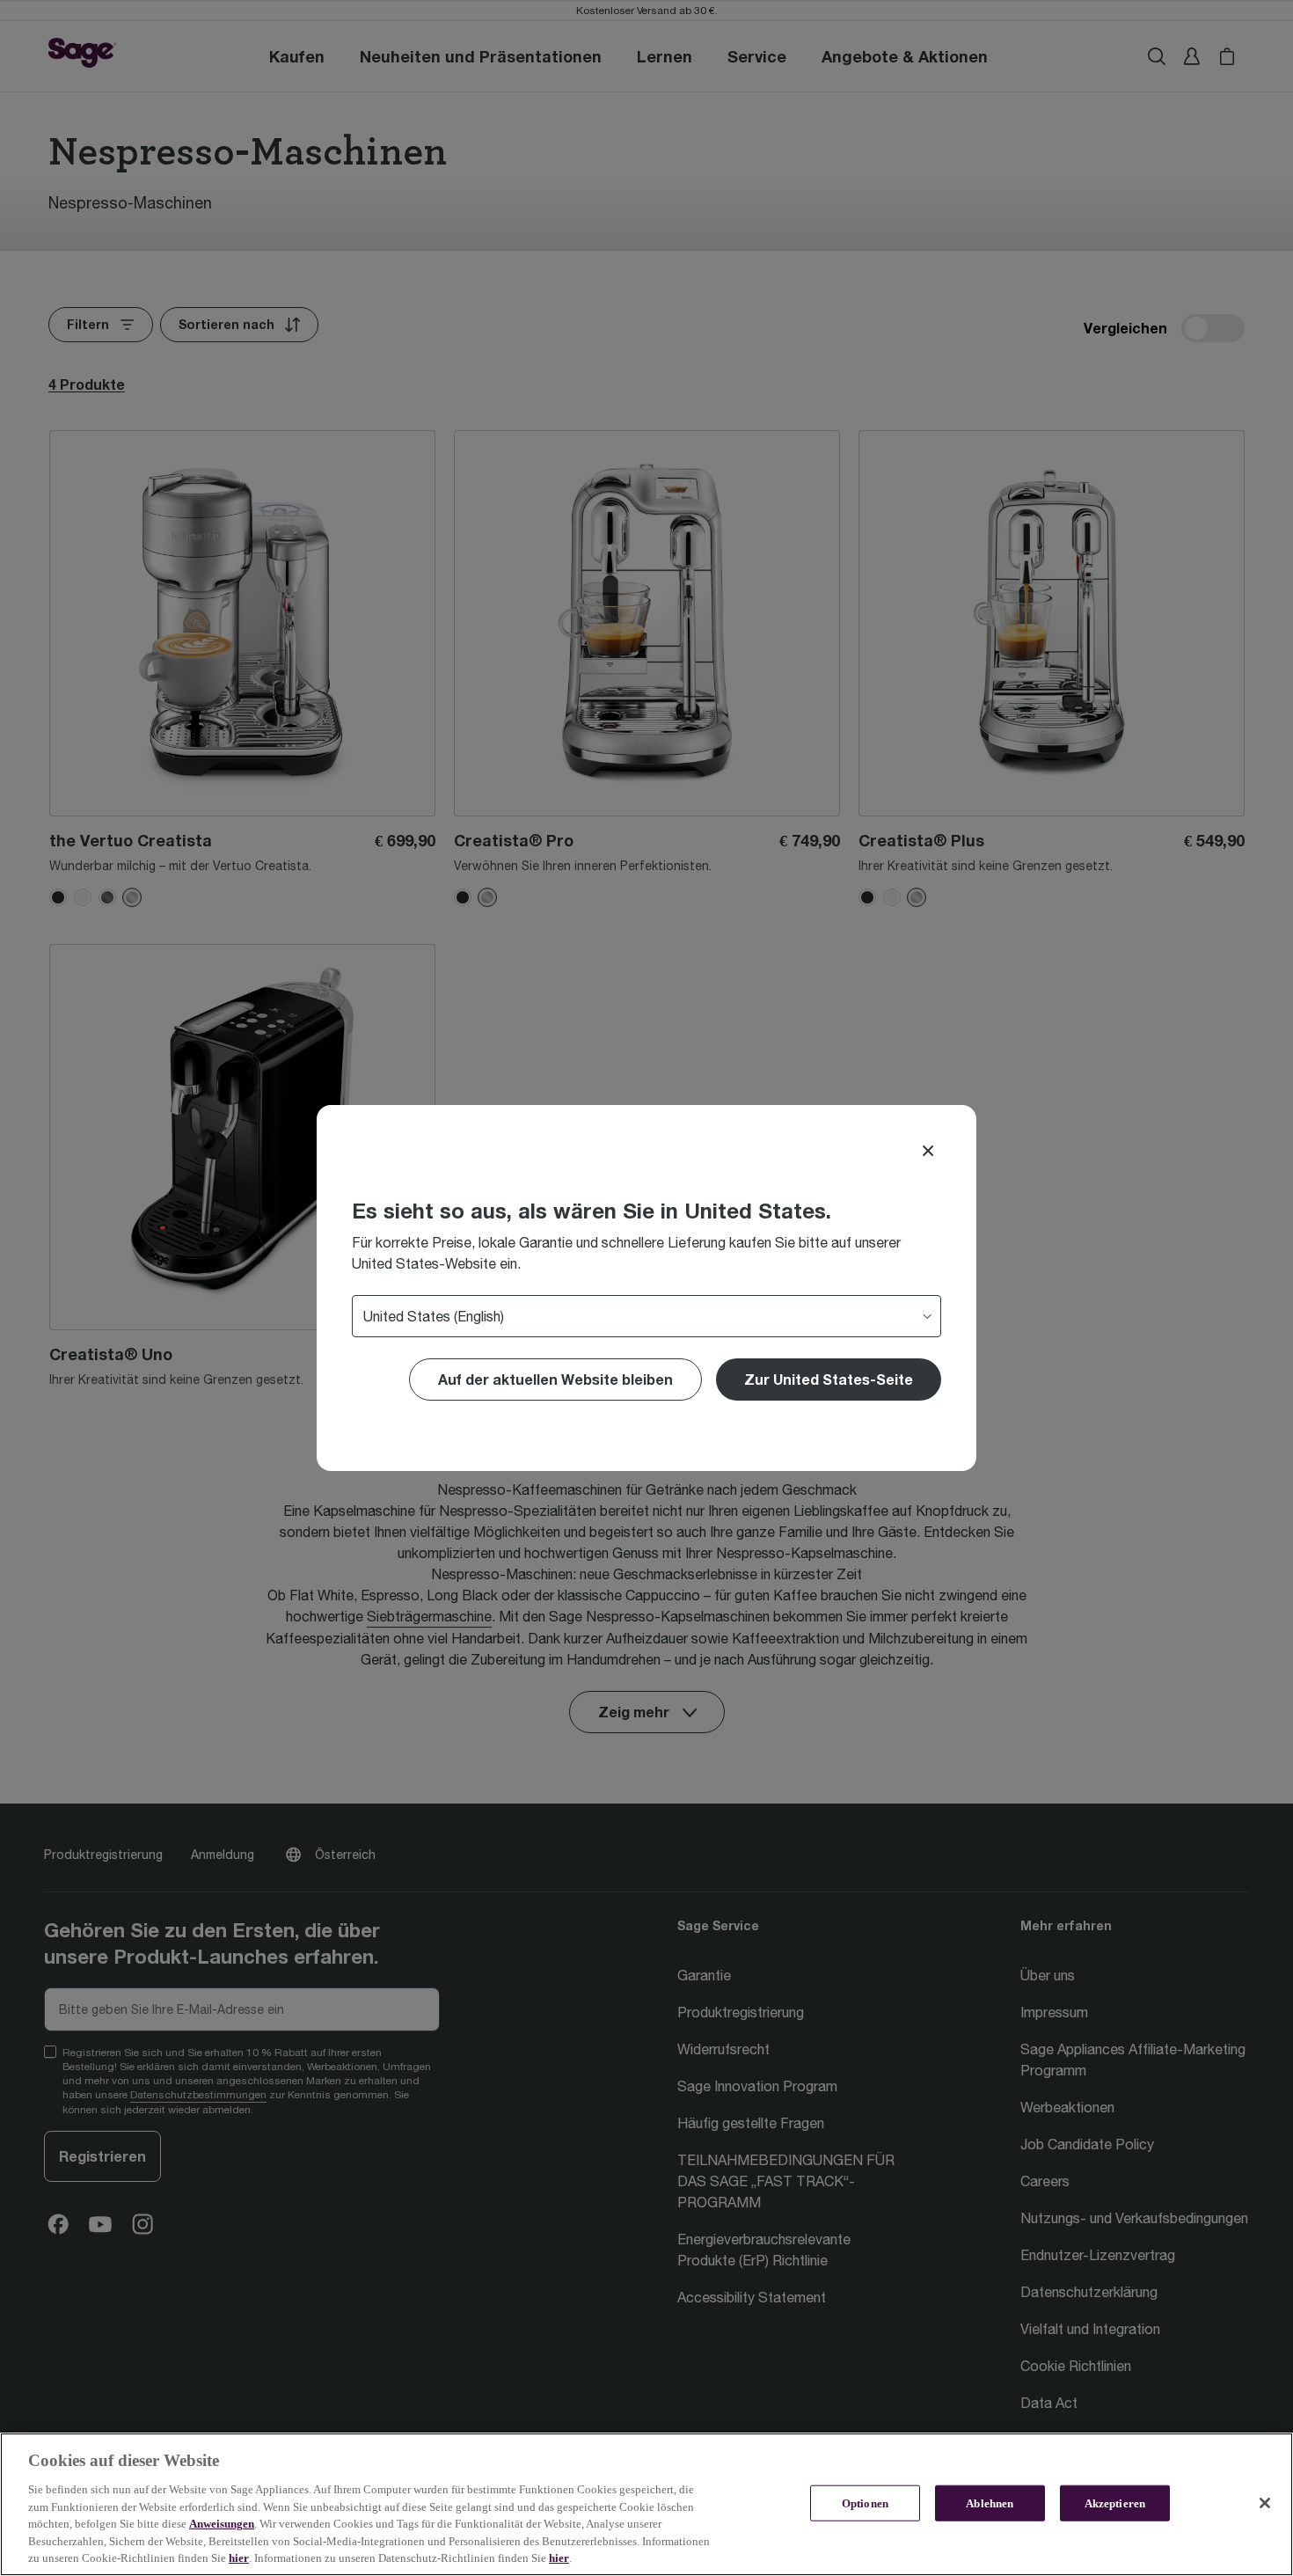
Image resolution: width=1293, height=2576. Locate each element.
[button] (829, 1379)
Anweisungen (222, 2524)
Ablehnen (990, 2503)
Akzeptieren (1115, 2503)
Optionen (865, 2503)
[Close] (928, 1151)
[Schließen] (1265, 2503)
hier (239, 2558)
